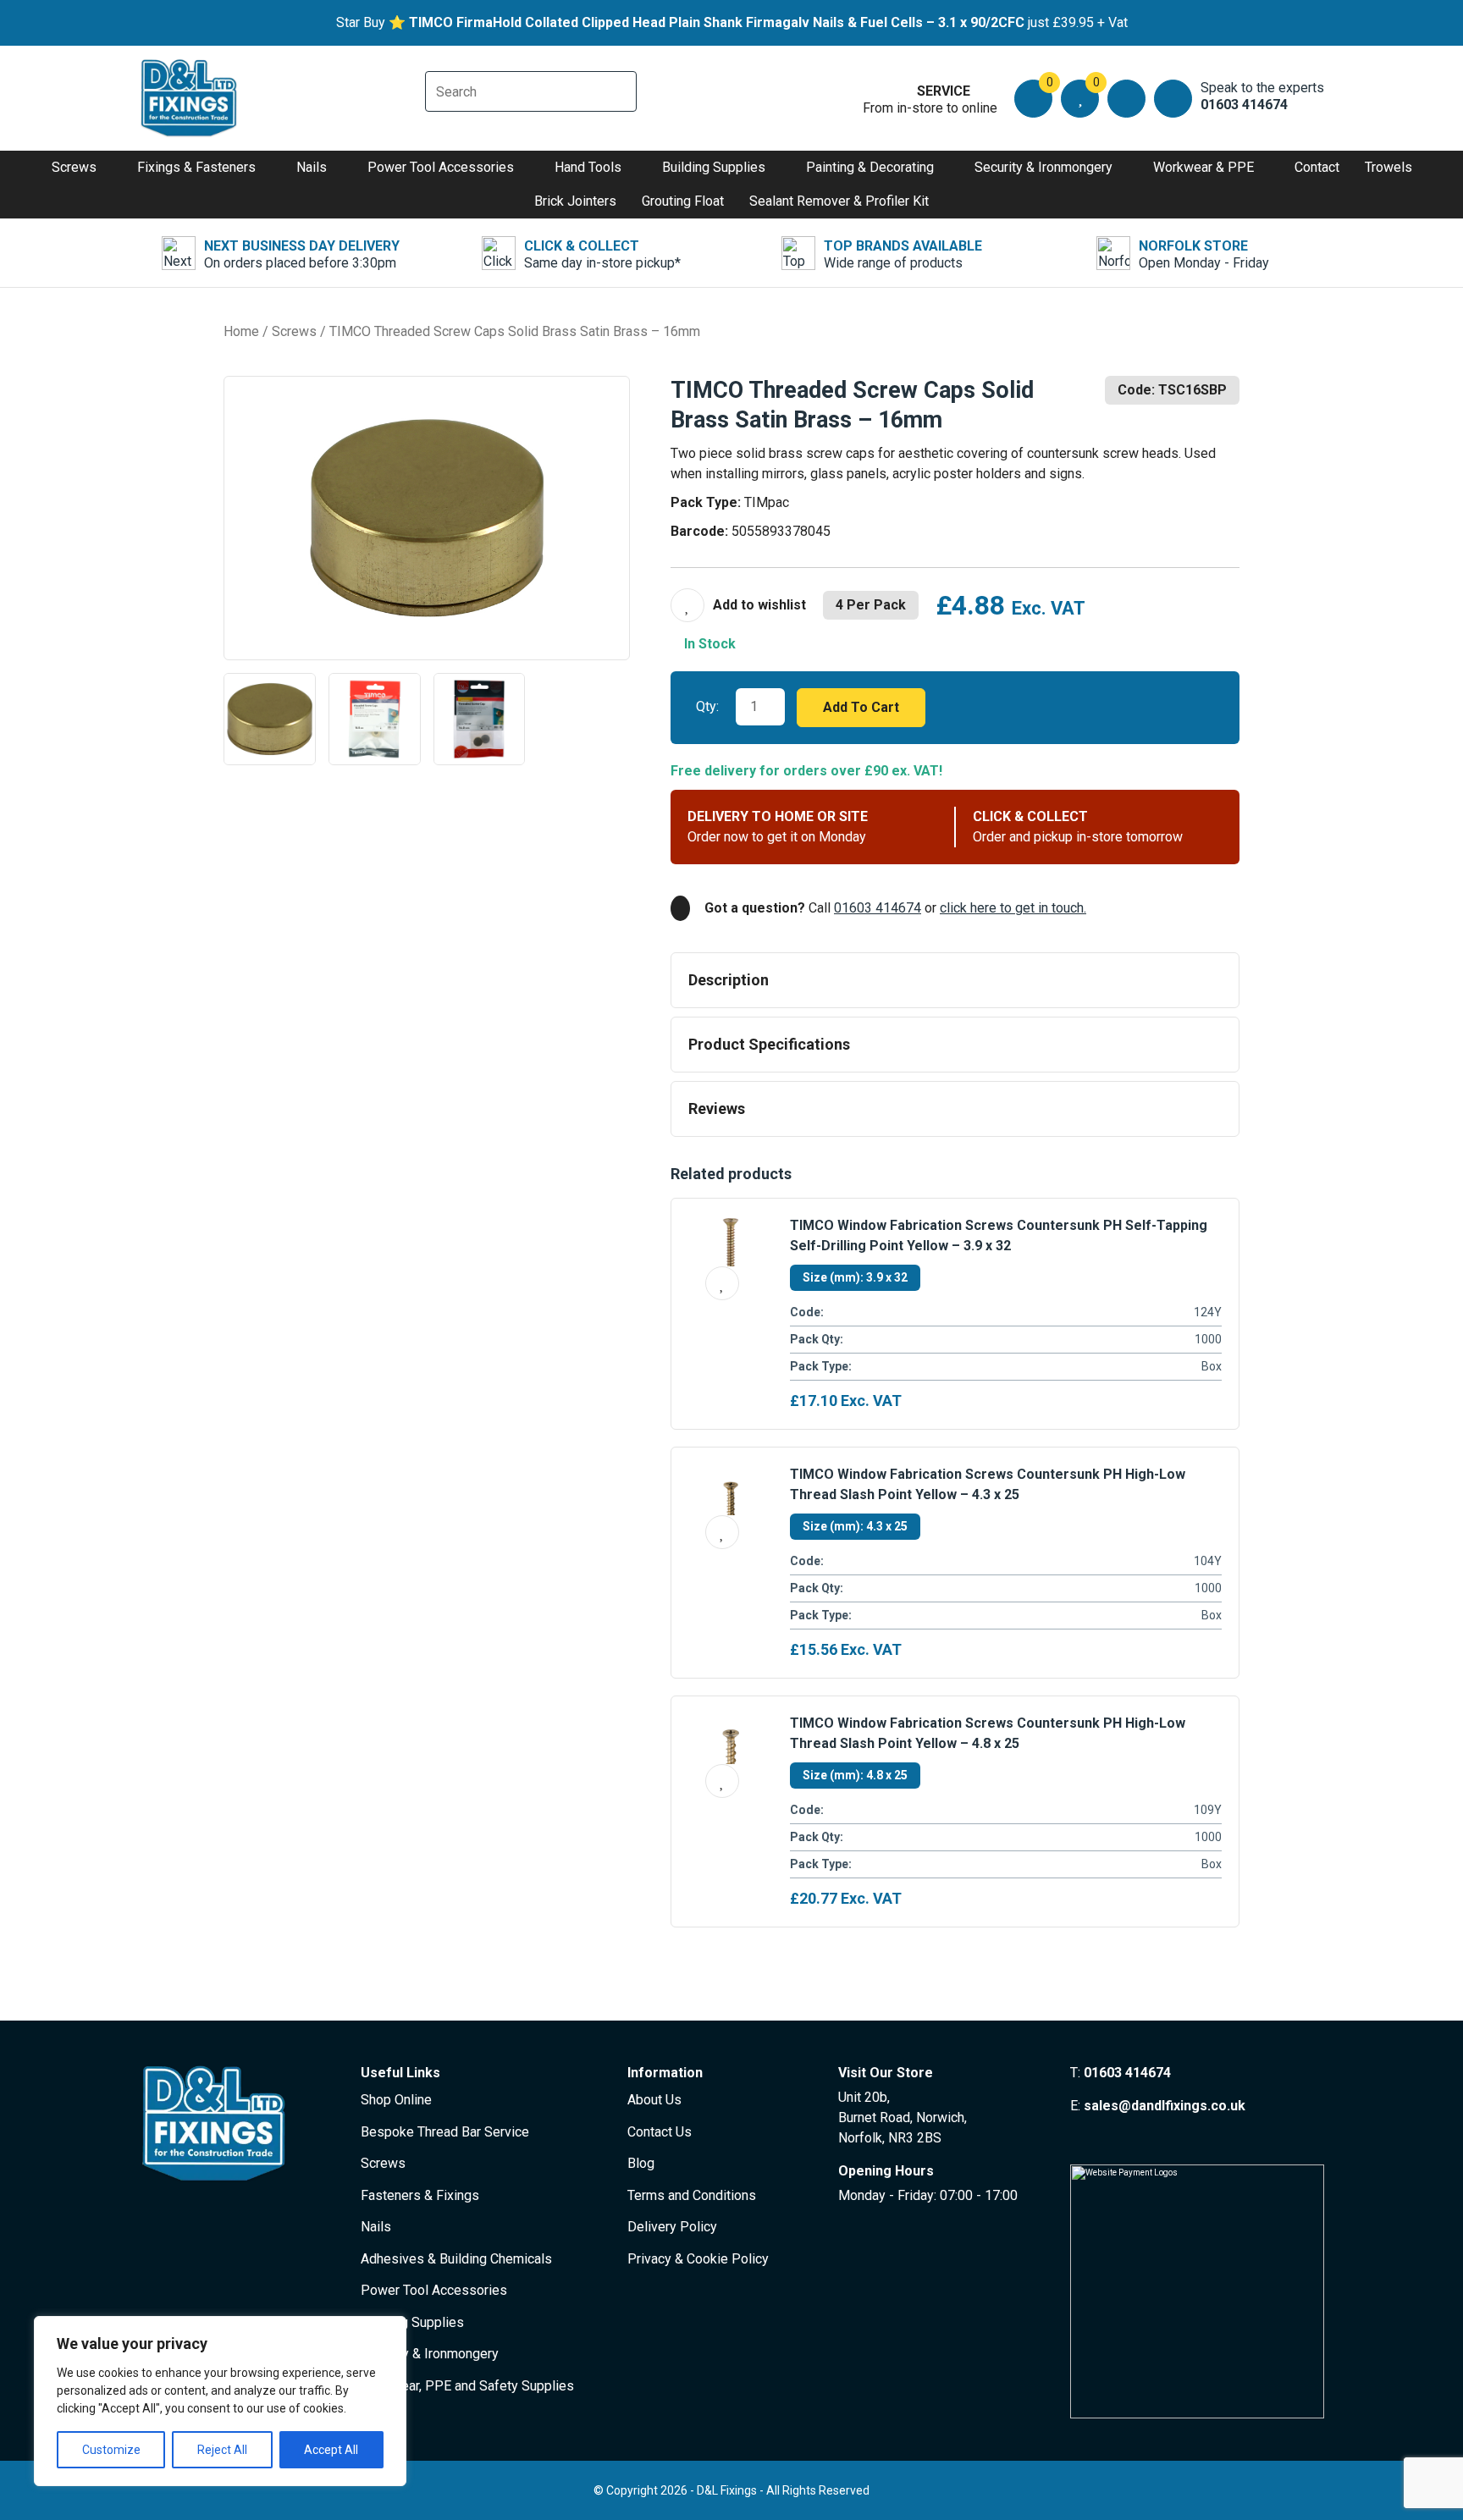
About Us (654, 2100)
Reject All (222, 2450)
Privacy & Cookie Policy (698, 2259)
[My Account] (1126, 99)
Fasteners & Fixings (420, 2195)
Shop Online (396, 2100)
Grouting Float (683, 201)
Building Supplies (714, 167)
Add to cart (861, 707)
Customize (111, 2450)
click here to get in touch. (1013, 908)
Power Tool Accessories (441, 167)
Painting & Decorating (870, 167)
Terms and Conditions (692, 2195)
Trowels (1388, 167)
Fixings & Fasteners (196, 167)
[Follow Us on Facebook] (1077, 2138)
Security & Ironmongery (1043, 167)
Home (241, 331)
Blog (641, 2163)
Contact (1317, 167)
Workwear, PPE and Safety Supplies (467, 2386)
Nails (312, 167)
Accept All (331, 2450)
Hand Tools (588, 167)
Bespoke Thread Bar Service (445, 2132)
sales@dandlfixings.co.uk (1165, 2106)
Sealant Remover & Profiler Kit (839, 201)
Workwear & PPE (1204, 167)
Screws (74, 167)
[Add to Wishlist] (738, 605)
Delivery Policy (672, 2227)
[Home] (190, 98)
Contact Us (660, 2132)
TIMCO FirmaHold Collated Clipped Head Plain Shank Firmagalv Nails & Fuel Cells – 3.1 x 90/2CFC (717, 22)
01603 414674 (878, 908)
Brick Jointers (575, 201)
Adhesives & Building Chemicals (456, 2259)
